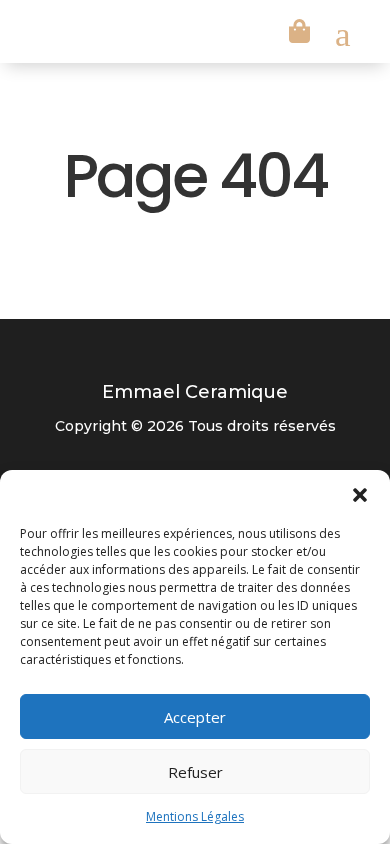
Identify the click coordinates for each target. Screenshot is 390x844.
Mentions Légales (195, 816)
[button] (360, 495)
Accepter (195, 717)
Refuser (195, 772)
